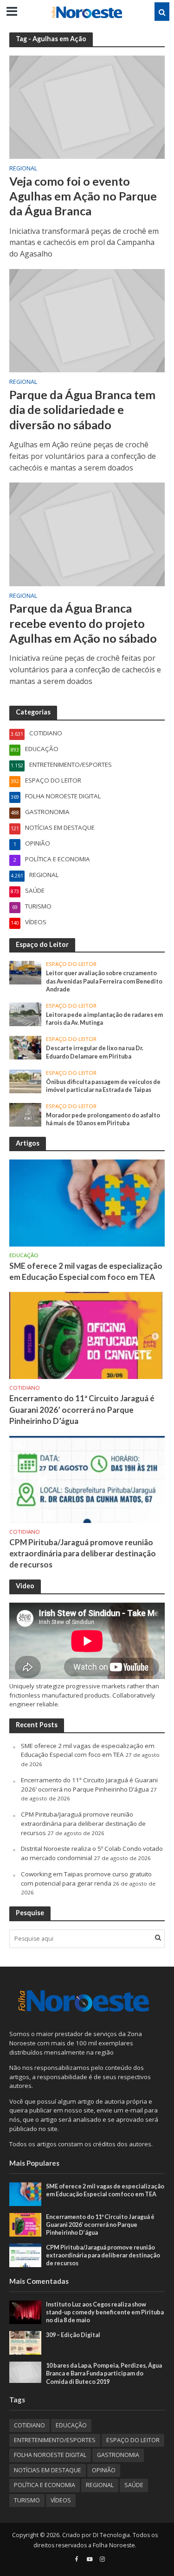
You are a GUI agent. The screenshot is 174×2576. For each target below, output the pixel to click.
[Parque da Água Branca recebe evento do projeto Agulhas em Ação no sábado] (87, 533)
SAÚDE (134, 2485)
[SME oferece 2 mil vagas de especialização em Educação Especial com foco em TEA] (87, 1203)
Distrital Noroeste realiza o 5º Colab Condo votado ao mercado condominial (92, 1853)
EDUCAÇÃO (24, 1255)
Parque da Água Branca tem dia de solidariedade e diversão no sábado (82, 410)
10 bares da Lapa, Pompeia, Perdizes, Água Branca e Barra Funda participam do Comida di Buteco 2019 (104, 2373)
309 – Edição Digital (73, 2335)
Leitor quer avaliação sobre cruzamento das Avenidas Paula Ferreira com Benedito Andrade (104, 981)
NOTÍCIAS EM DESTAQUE (48, 2470)
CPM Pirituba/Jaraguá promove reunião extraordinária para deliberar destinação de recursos (83, 1553)
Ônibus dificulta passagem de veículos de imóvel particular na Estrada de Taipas (103, 1086)
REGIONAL (23, 169)
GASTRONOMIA (118, 2455)
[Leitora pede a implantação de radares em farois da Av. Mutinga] (25, 1014)
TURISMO (27, 2500)
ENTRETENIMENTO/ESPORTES (55, 2440)
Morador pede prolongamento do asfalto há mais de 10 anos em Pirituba (103, 1119)
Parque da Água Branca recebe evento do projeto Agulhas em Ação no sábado (83, 623)
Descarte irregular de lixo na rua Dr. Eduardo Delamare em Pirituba (95, 1052)
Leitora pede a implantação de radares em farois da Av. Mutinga (104, 1019)
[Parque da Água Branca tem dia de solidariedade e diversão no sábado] (87, 320)
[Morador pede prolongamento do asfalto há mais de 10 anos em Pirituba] (25, 1114)
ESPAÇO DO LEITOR (71, 964)
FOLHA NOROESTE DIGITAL (50, 2455)
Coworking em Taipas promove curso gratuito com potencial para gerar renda (86, 1879)
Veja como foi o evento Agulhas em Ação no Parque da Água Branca (83, 196)
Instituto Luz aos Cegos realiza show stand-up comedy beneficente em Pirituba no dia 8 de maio (105, 2312)
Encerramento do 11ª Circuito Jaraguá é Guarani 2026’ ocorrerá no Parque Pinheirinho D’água (82, 1409)
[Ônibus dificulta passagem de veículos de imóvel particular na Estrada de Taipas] (25, 1081)
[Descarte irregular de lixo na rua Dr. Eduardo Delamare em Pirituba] (25, 1047)
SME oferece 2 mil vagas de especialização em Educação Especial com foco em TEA (86, 1271)
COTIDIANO (25, 1388)
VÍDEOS (61, 2500)
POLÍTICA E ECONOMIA (45, 2485)
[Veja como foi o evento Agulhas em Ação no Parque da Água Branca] (87, 107)
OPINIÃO (104, 2470)
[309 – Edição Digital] (25, 2342)
